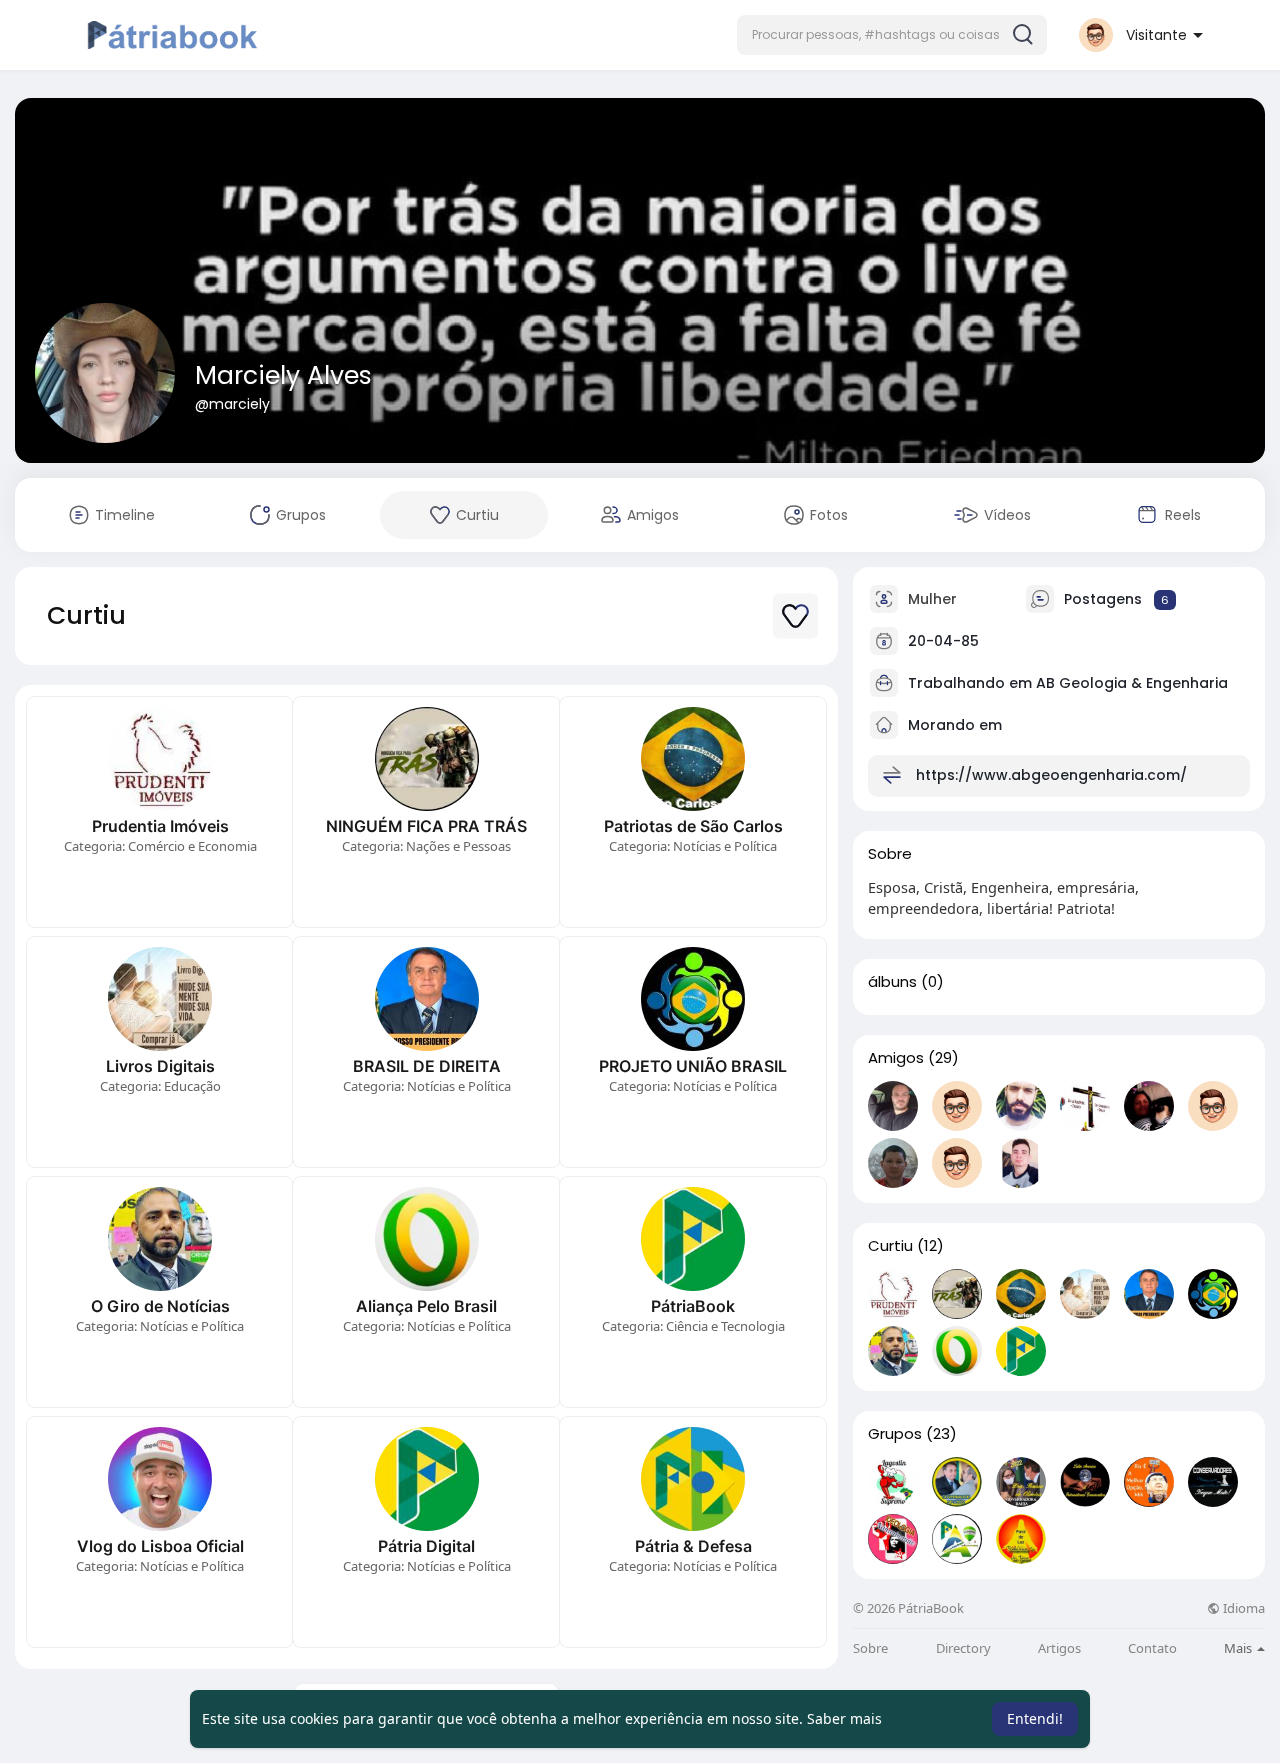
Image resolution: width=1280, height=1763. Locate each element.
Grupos (895, 1434)
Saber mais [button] (844, 1718)
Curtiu (890, 1246)
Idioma (1242, 1608)
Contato (1152, 1648)
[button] (892, 35)
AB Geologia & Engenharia (1132, 683)
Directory (963, 1648)
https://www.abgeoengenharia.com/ (1051, 775)
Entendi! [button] (1035, 1718)
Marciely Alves (283, 375)
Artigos (1059, 1648)
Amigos (896, 1058)
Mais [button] (1239, 1648)
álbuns (892, 982)
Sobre (870, 1648)
